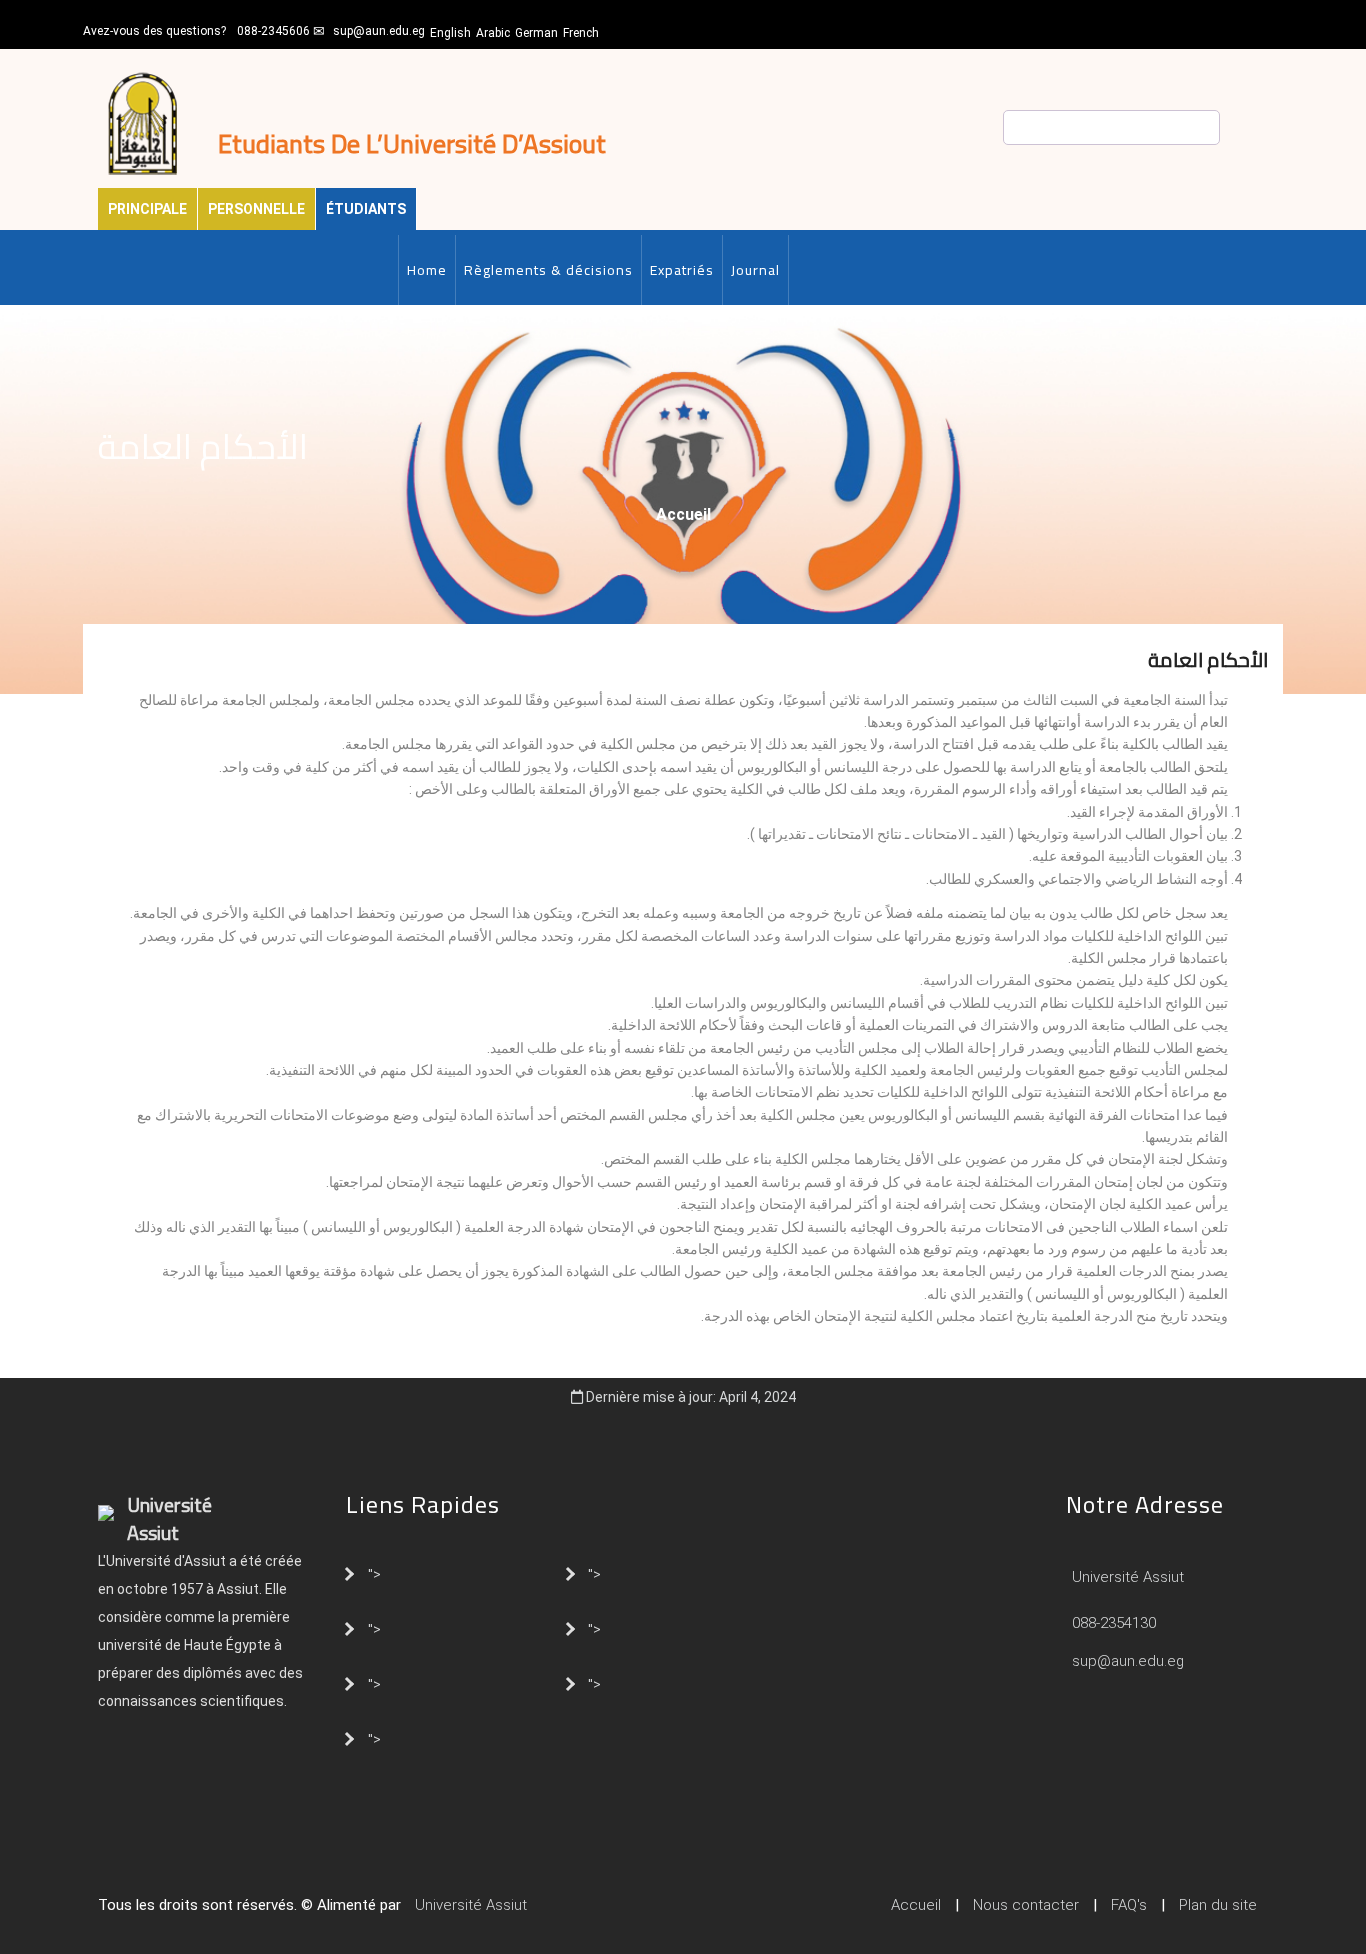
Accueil (683, 514)
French (581, 33)
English (450, 33)
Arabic (493, 33)
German (536, 33)
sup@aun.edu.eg (379, 31)
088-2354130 (1114, 1623)
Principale (147, 209)
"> (374, 1573)
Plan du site (1218, 1905)
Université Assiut (1126, 1577)
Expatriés (682, 270)
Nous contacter (1026, 1905)
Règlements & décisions (548, 270)
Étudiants (366, 209)
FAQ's (1129, 1905)
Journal (755, 270)
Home (427, 270)
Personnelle (256, 209)
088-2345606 (273, 31)
